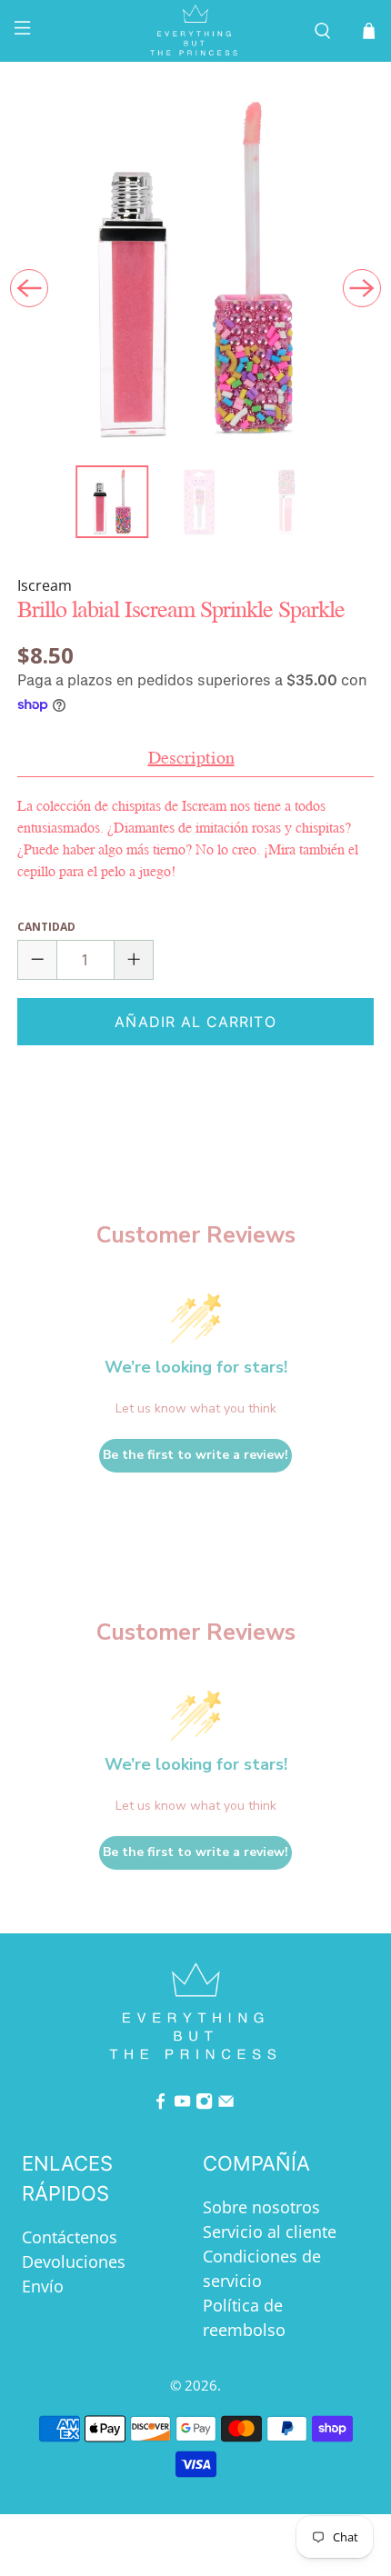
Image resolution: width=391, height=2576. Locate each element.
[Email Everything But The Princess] (226, 2103)
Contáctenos (70, 2237)
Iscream (45, 585)
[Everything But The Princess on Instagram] (204, 2103)
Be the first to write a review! (195, 1455)
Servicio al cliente (270, 2232)
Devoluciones (74, 2261)
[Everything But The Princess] (196, 31)
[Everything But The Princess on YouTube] (182, 2103)
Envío (43, 2286)
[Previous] (29, 288)
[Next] (362, 288)
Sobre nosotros (261, 2207)
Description (191, 757)
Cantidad (46, 927)
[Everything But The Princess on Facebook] (160, 2103)
